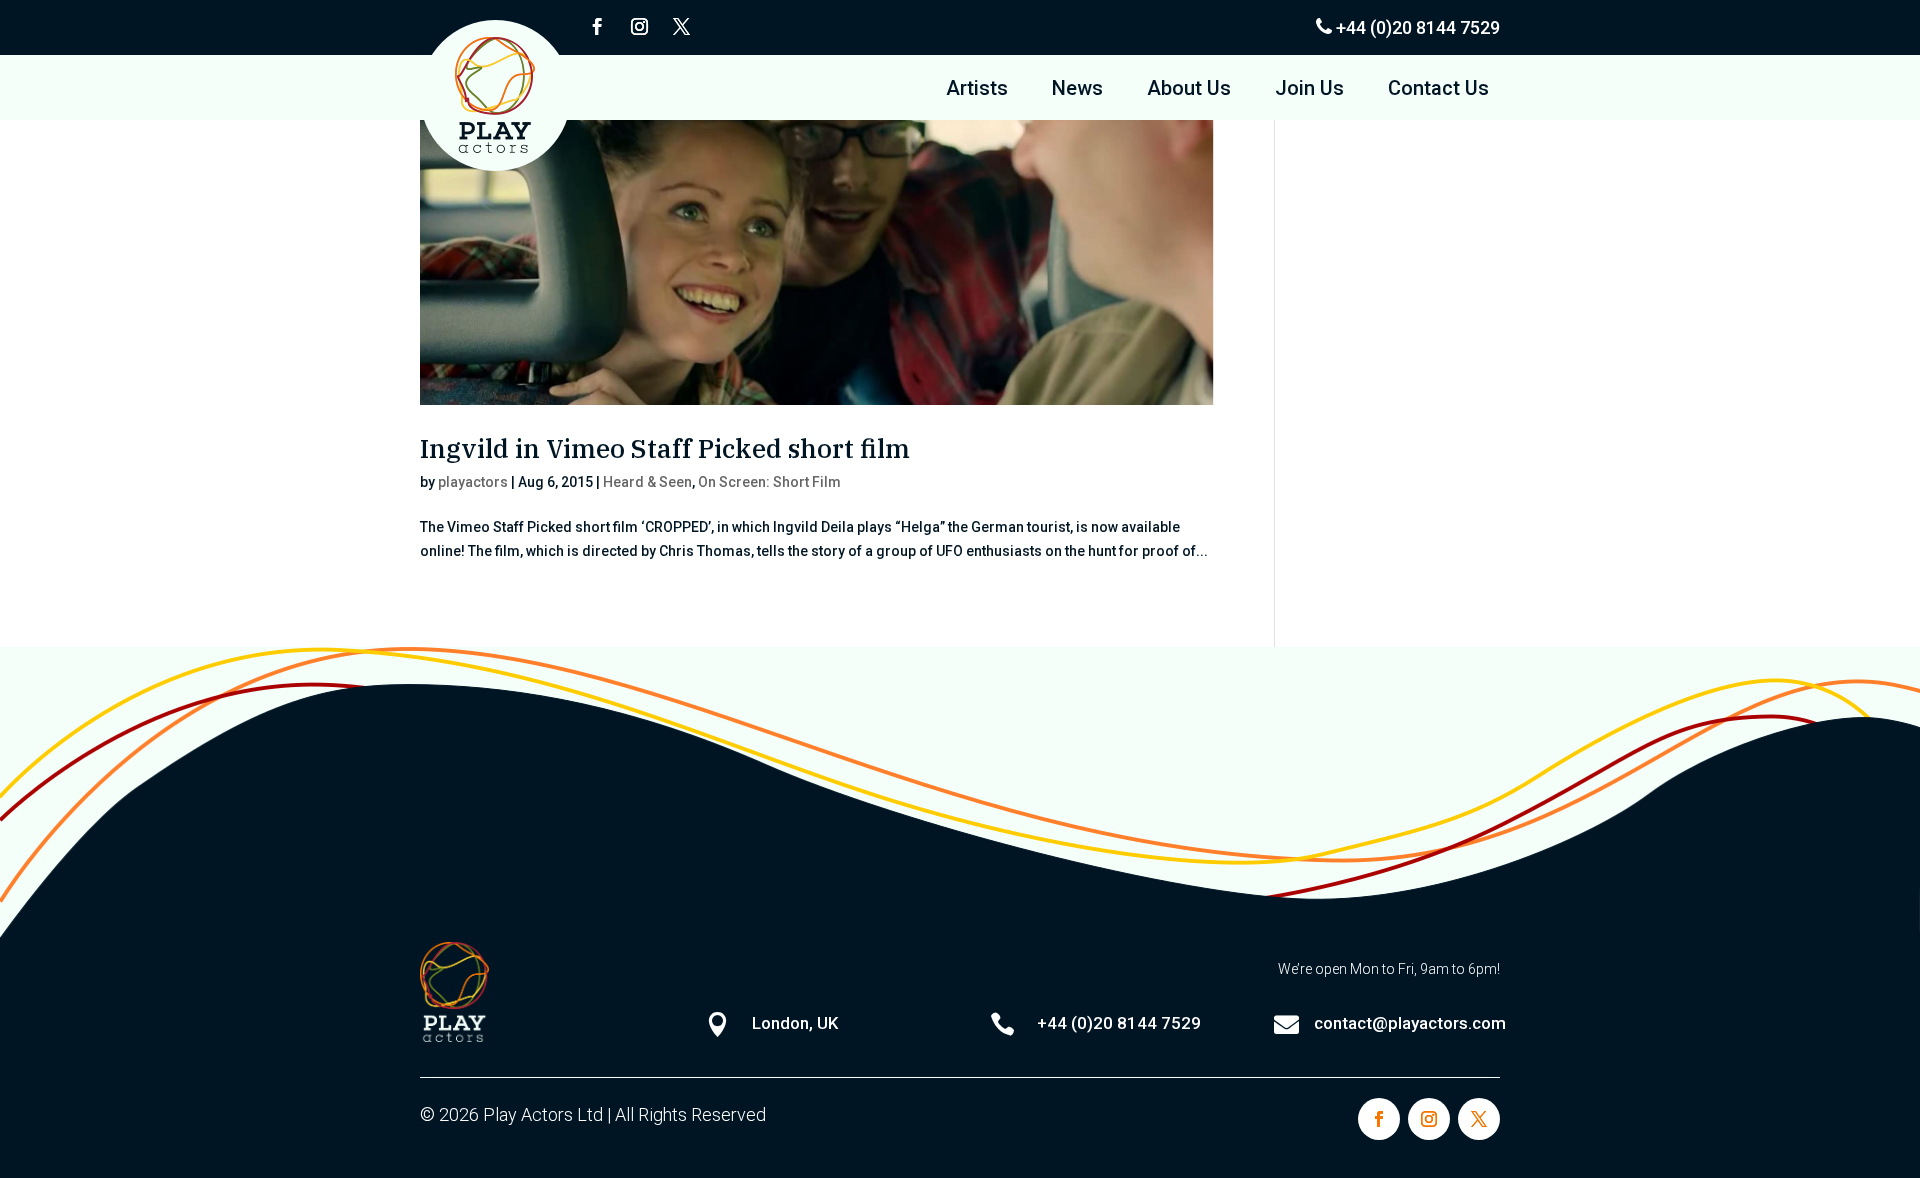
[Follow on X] (681, 27)
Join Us (1309, 90)
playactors (473, 482)
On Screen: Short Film (769, 482)
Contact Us (1438, 90)
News (1077, 90)
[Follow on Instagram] (639, 27)
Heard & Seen (647, 482)
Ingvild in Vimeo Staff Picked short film (665, 448)
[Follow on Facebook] (597, 27)
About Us (1189, 90)
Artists (977, 90)
